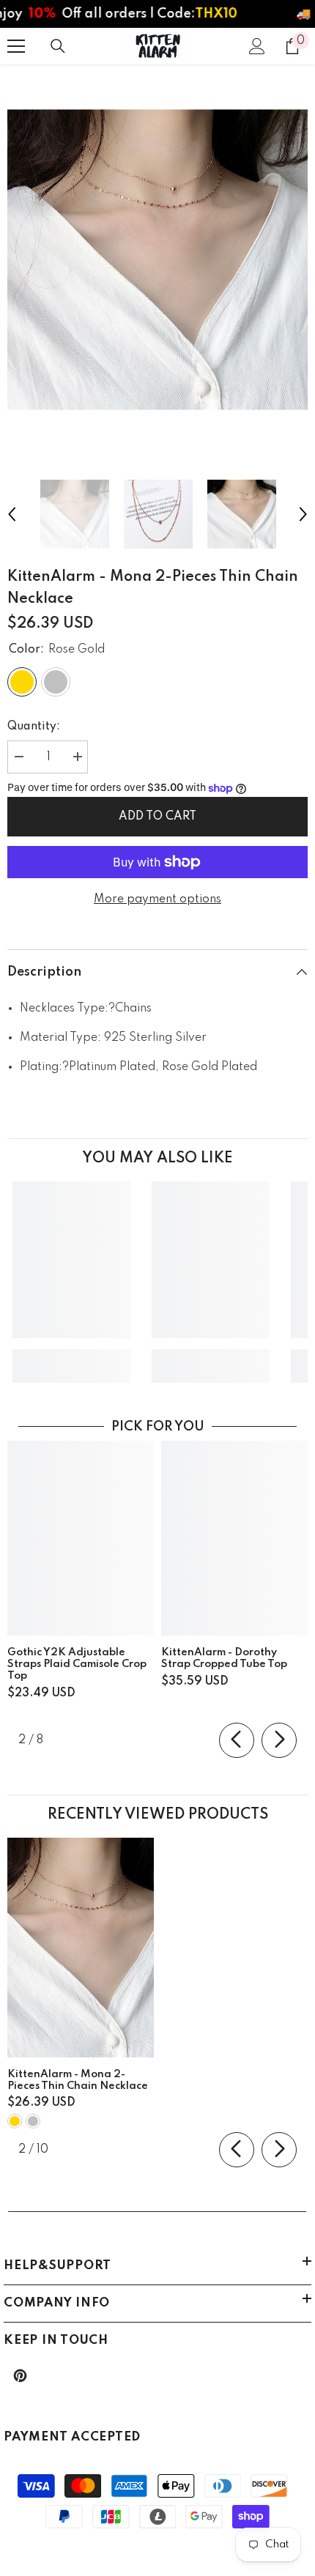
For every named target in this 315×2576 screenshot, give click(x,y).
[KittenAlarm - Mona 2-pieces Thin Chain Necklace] (81, 1948)
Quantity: (34, 727)
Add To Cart (157, 817)
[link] (71, 1355)
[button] (12, 514)
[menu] (16, 46)
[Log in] (257, 46)
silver (33, 2121)
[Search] (58, 46)
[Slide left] (237, 1740)
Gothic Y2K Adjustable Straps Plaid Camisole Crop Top (77, 1664)
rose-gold (15, 2121)
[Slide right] (279, 1740)
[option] (157, 260)
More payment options (157, 899)
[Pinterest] (20, 2376)
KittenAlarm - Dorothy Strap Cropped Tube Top (224, 1658)
